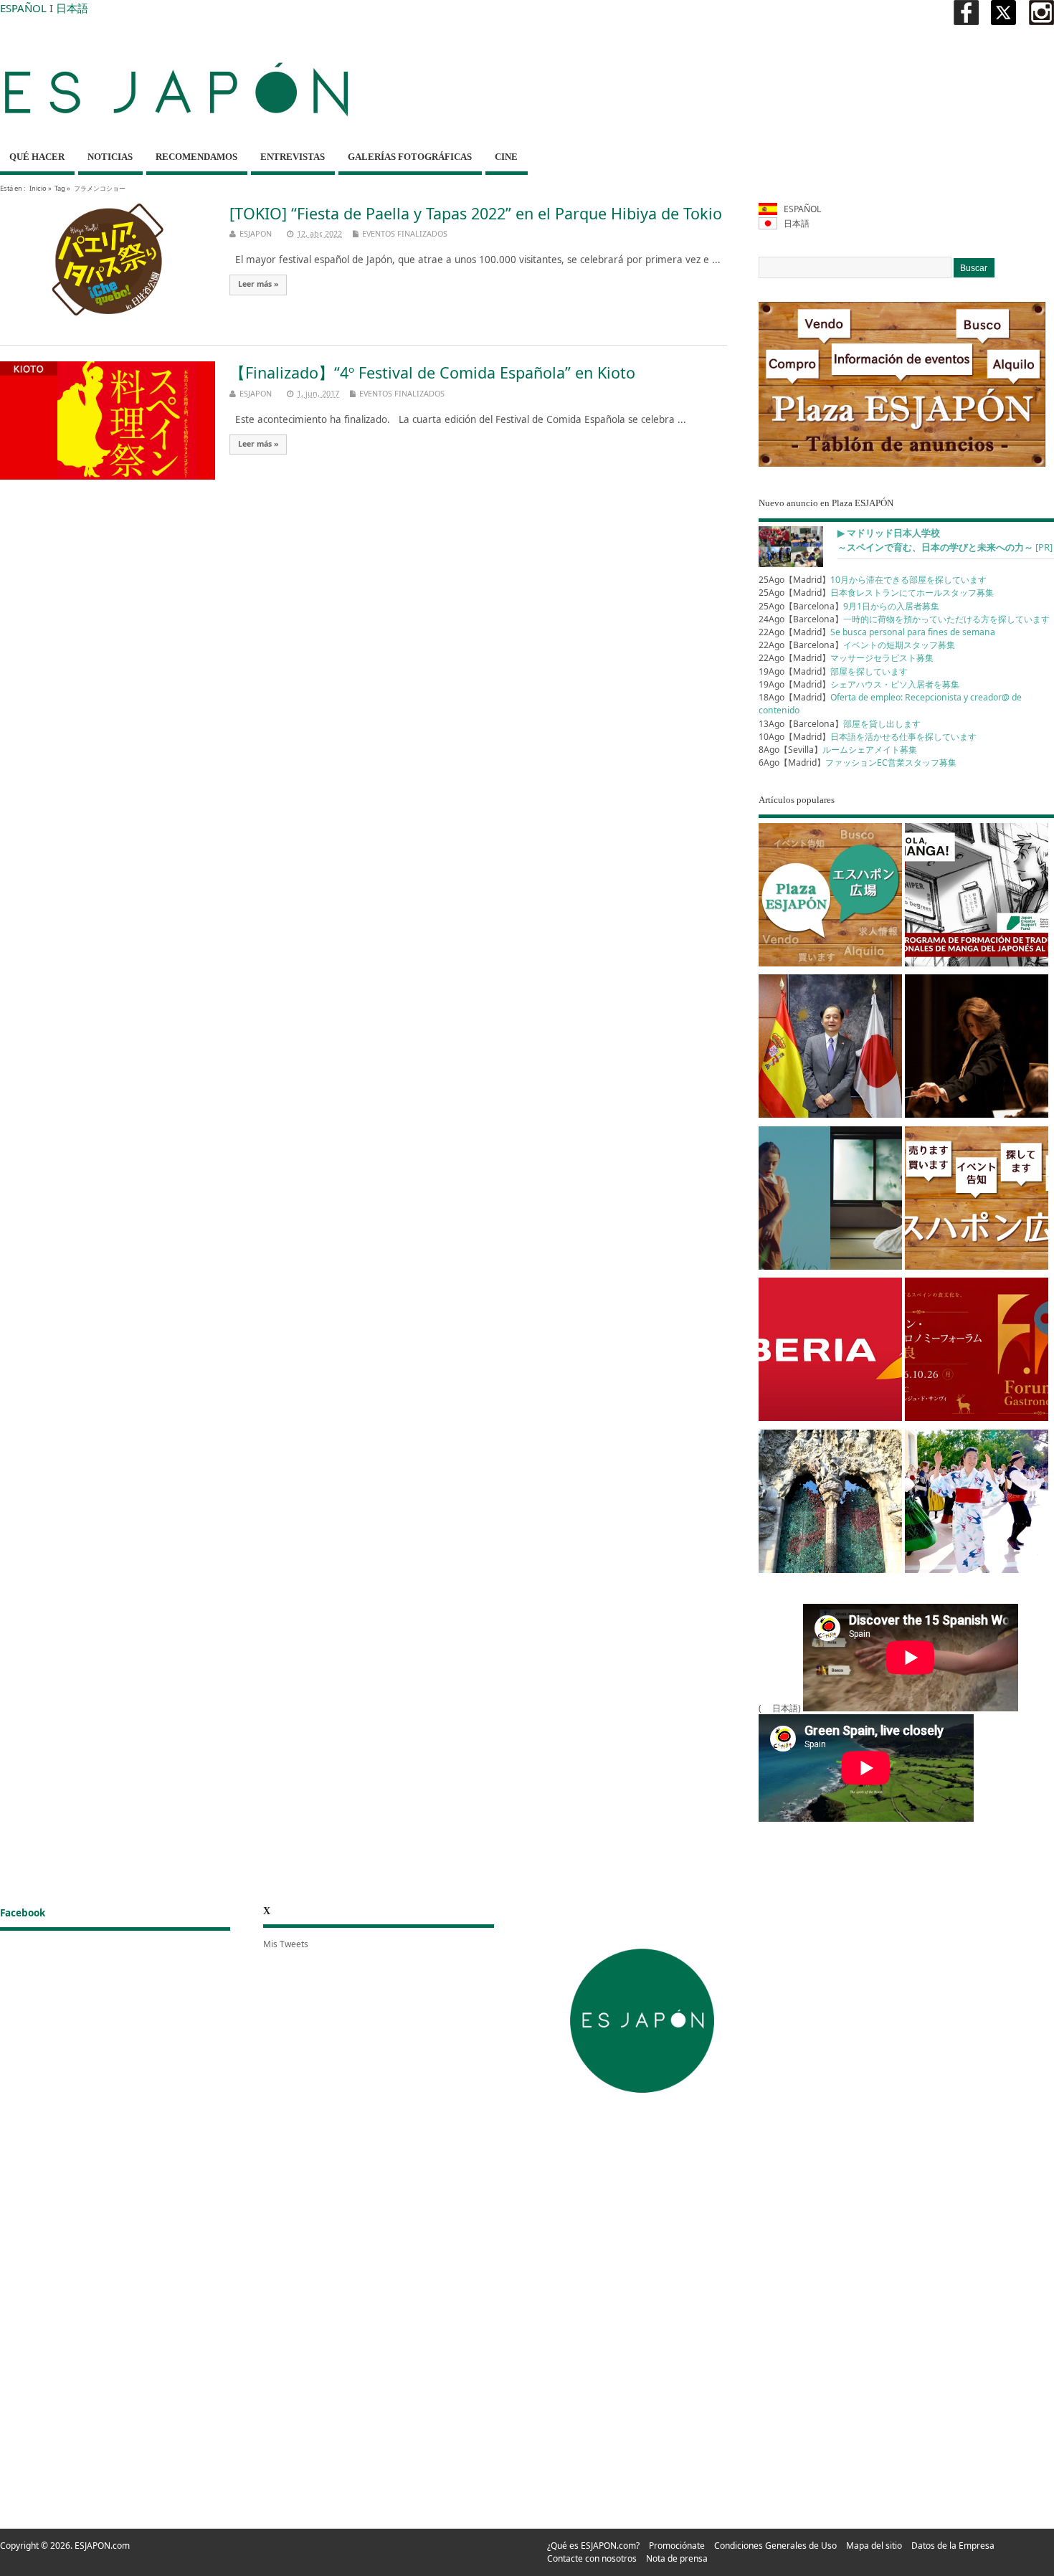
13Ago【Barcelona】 (840, 724)
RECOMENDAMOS (196, 157)
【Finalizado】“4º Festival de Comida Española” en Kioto (432, 372)
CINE (506, 157)
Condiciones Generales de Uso (775, 2546)
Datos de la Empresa (953, 2546)
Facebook (23, 1913)
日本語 (72, 8)
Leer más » (258, 284)
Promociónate (677, 2546)
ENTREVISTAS (293, 157)
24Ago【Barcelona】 (904, 619)
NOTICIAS (110, 157)
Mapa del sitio (874, 2546)
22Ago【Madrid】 (877, 632)
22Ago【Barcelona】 (857, 645)
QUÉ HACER (37, 157)
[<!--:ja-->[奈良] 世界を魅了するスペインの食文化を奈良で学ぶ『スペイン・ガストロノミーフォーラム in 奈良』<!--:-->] (977, 1352)
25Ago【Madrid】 (873, 580)
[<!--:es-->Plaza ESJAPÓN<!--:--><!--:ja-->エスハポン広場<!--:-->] (830, 897)
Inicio (38, 188)
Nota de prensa (677, 2558)
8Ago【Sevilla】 (838, 750)
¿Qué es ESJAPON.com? (593, 2546)
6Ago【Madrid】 (858, 762)
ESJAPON (256, 233)
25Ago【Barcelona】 (849, 606)
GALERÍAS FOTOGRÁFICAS (410, 157)
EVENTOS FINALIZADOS (405, 233)
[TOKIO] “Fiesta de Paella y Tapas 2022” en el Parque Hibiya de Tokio (476, 213)
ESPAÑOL (23, 8)
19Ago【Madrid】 (833, 671)
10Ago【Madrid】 (868, 737)
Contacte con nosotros (592, 2558)
